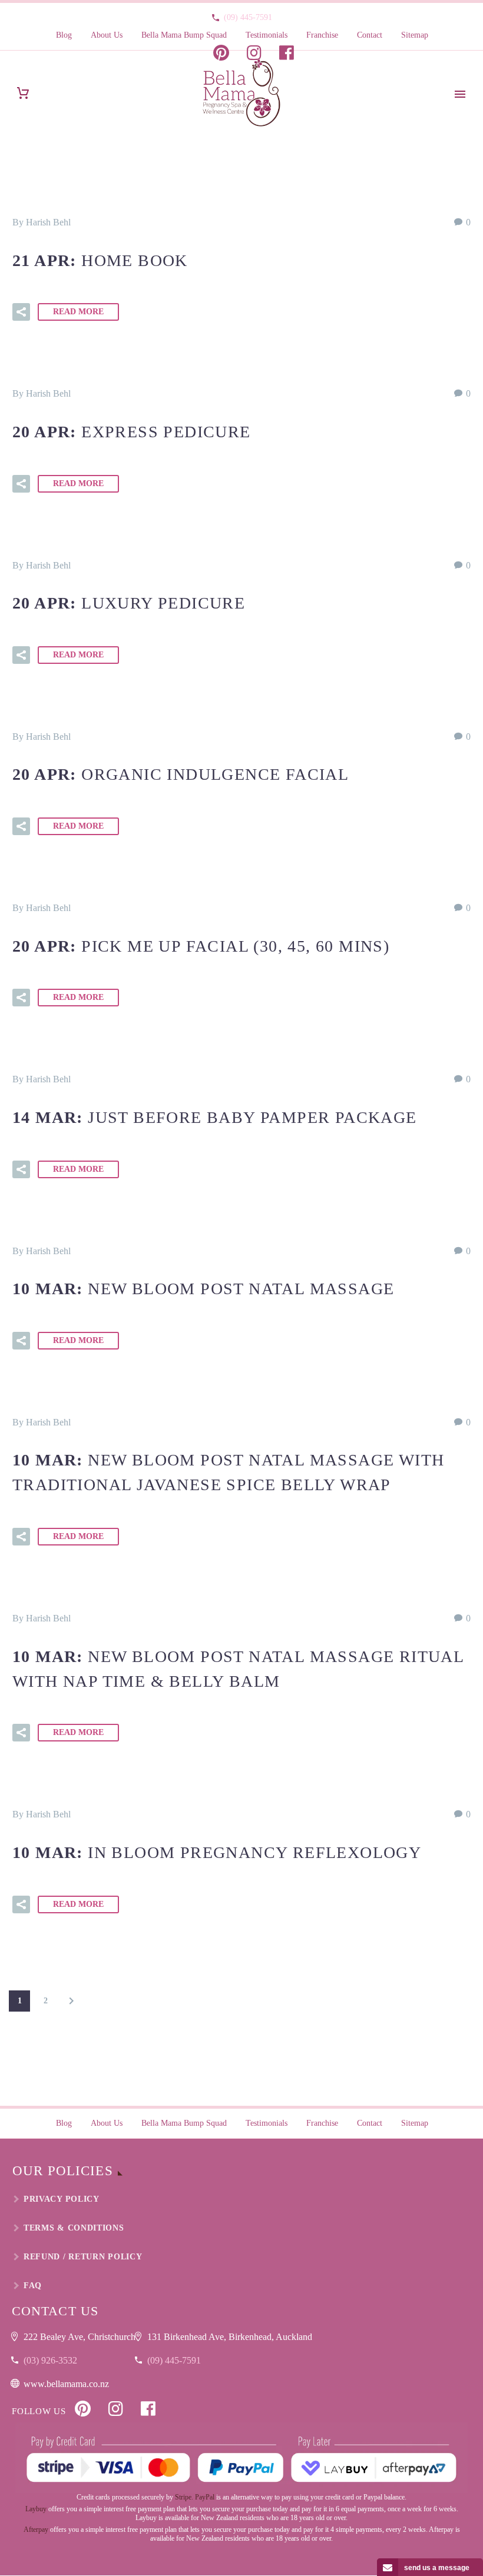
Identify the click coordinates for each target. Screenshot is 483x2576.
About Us (107, 35)
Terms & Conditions (74, 2228)
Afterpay (36, 2530)
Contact (370, 35)
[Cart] (23, 93)
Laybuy (36, 2509)
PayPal (205, 2497)
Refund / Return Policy (83, 2257)
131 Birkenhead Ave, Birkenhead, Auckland (230, 2337)
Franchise (322, 35)
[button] (21, 312)
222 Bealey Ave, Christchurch (80, 2337)
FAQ (33, 2286)
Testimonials (267, 35)
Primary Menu (460, 94)
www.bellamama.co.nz (66, 2384)
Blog (64, 35)
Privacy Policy (62, 2199)
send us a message (437, 2568)
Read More (78, 312)
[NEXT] (71, 2001)
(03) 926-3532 (50, 2360)
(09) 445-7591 (248, 17)
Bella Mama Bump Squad (184, 35)
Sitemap (415, 35)
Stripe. (184, 2497)
